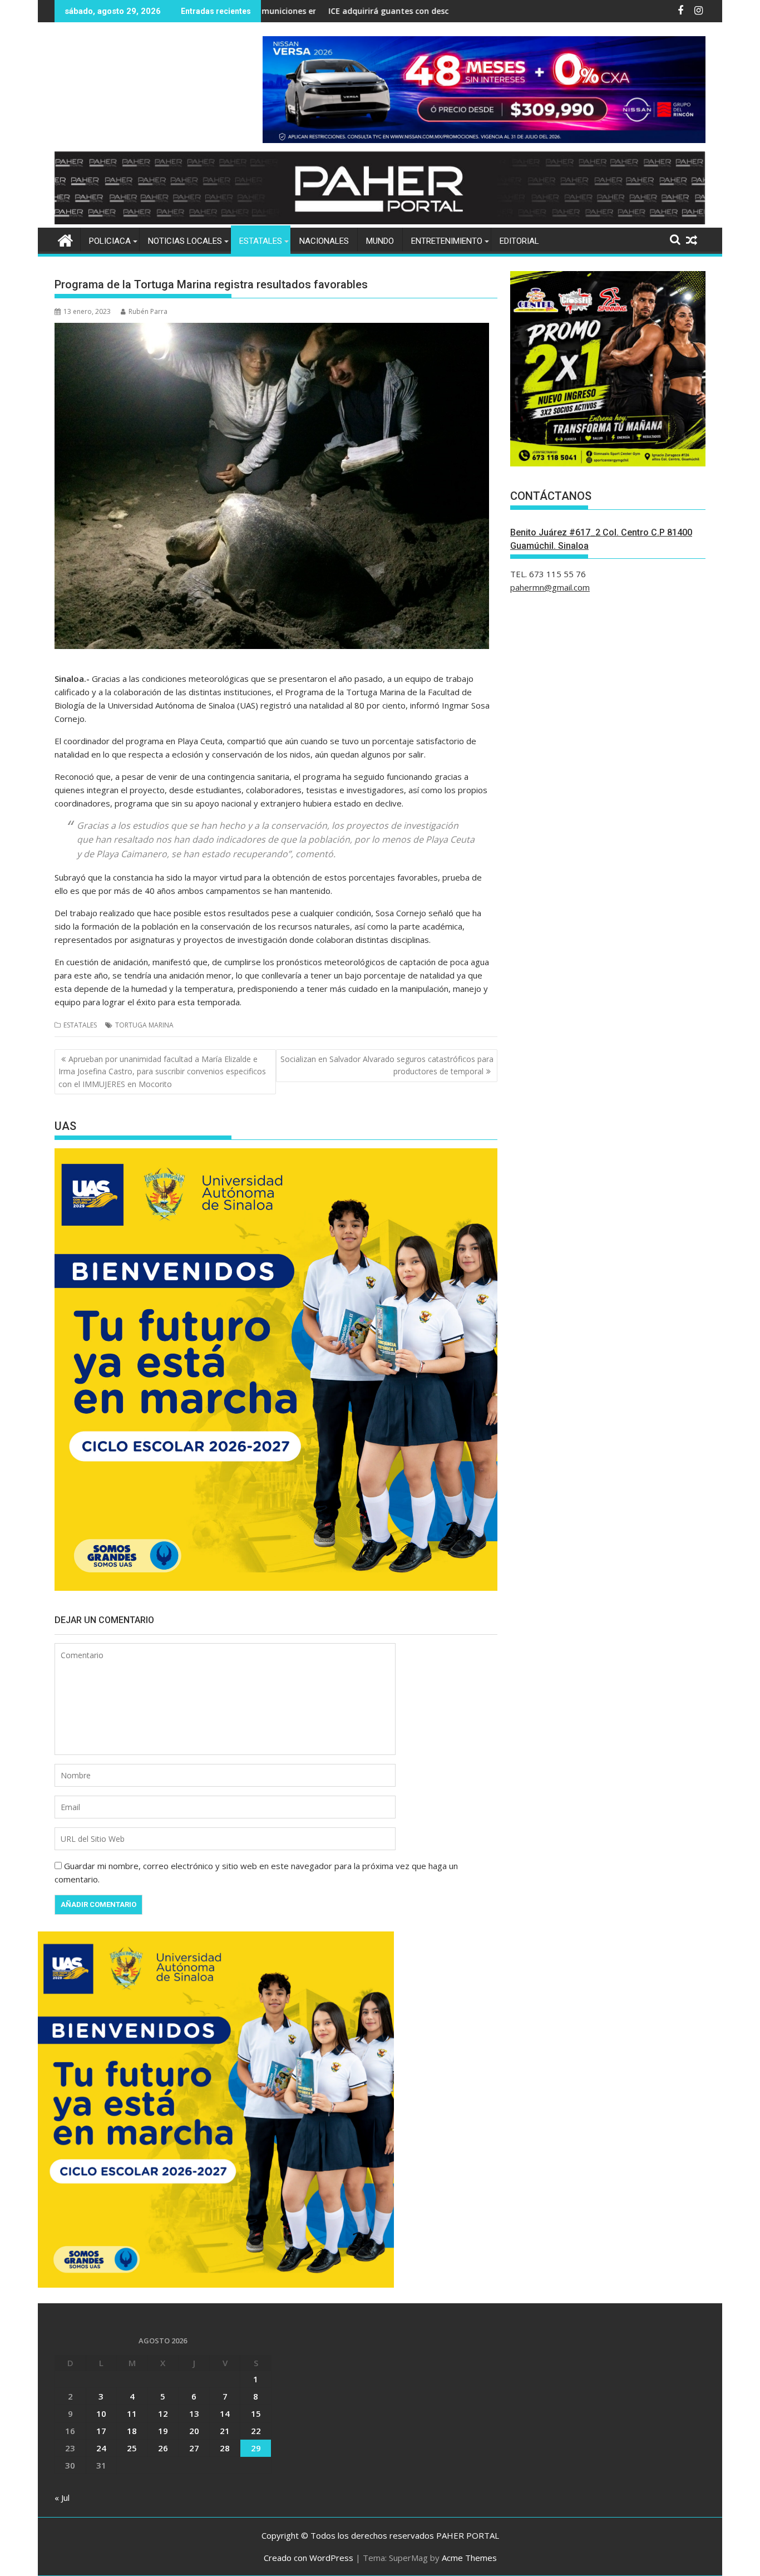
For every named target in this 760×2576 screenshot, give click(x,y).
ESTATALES (261, 241)
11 (132, 2413)
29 (256, 2448)
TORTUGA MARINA (144, 1025)
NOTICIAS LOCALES (185, 241)
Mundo (380, 241)
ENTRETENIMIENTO (447, 241)
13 (194, 2413)
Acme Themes (469, 2558)
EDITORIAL (519, 241)
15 (256, 2413)
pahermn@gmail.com (550, 587)
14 (225, 2413)
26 (163, 2448)
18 (132, 2431)
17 (101, 2431)
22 (256, 2431)
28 (225, 2448)
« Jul (62, 2498)
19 (163, 2431)
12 (163, 2413)
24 (101, 2448)
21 (225, 2431)
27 (194, 2448)
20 (194, 2431)
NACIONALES (324, 241)
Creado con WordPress (309, 2558)
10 (101, 2413)
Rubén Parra (148, 311)
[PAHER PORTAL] (65, 239)
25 (132, 2448)
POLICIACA (110, 241)
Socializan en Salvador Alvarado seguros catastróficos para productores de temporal (387, 1065)
